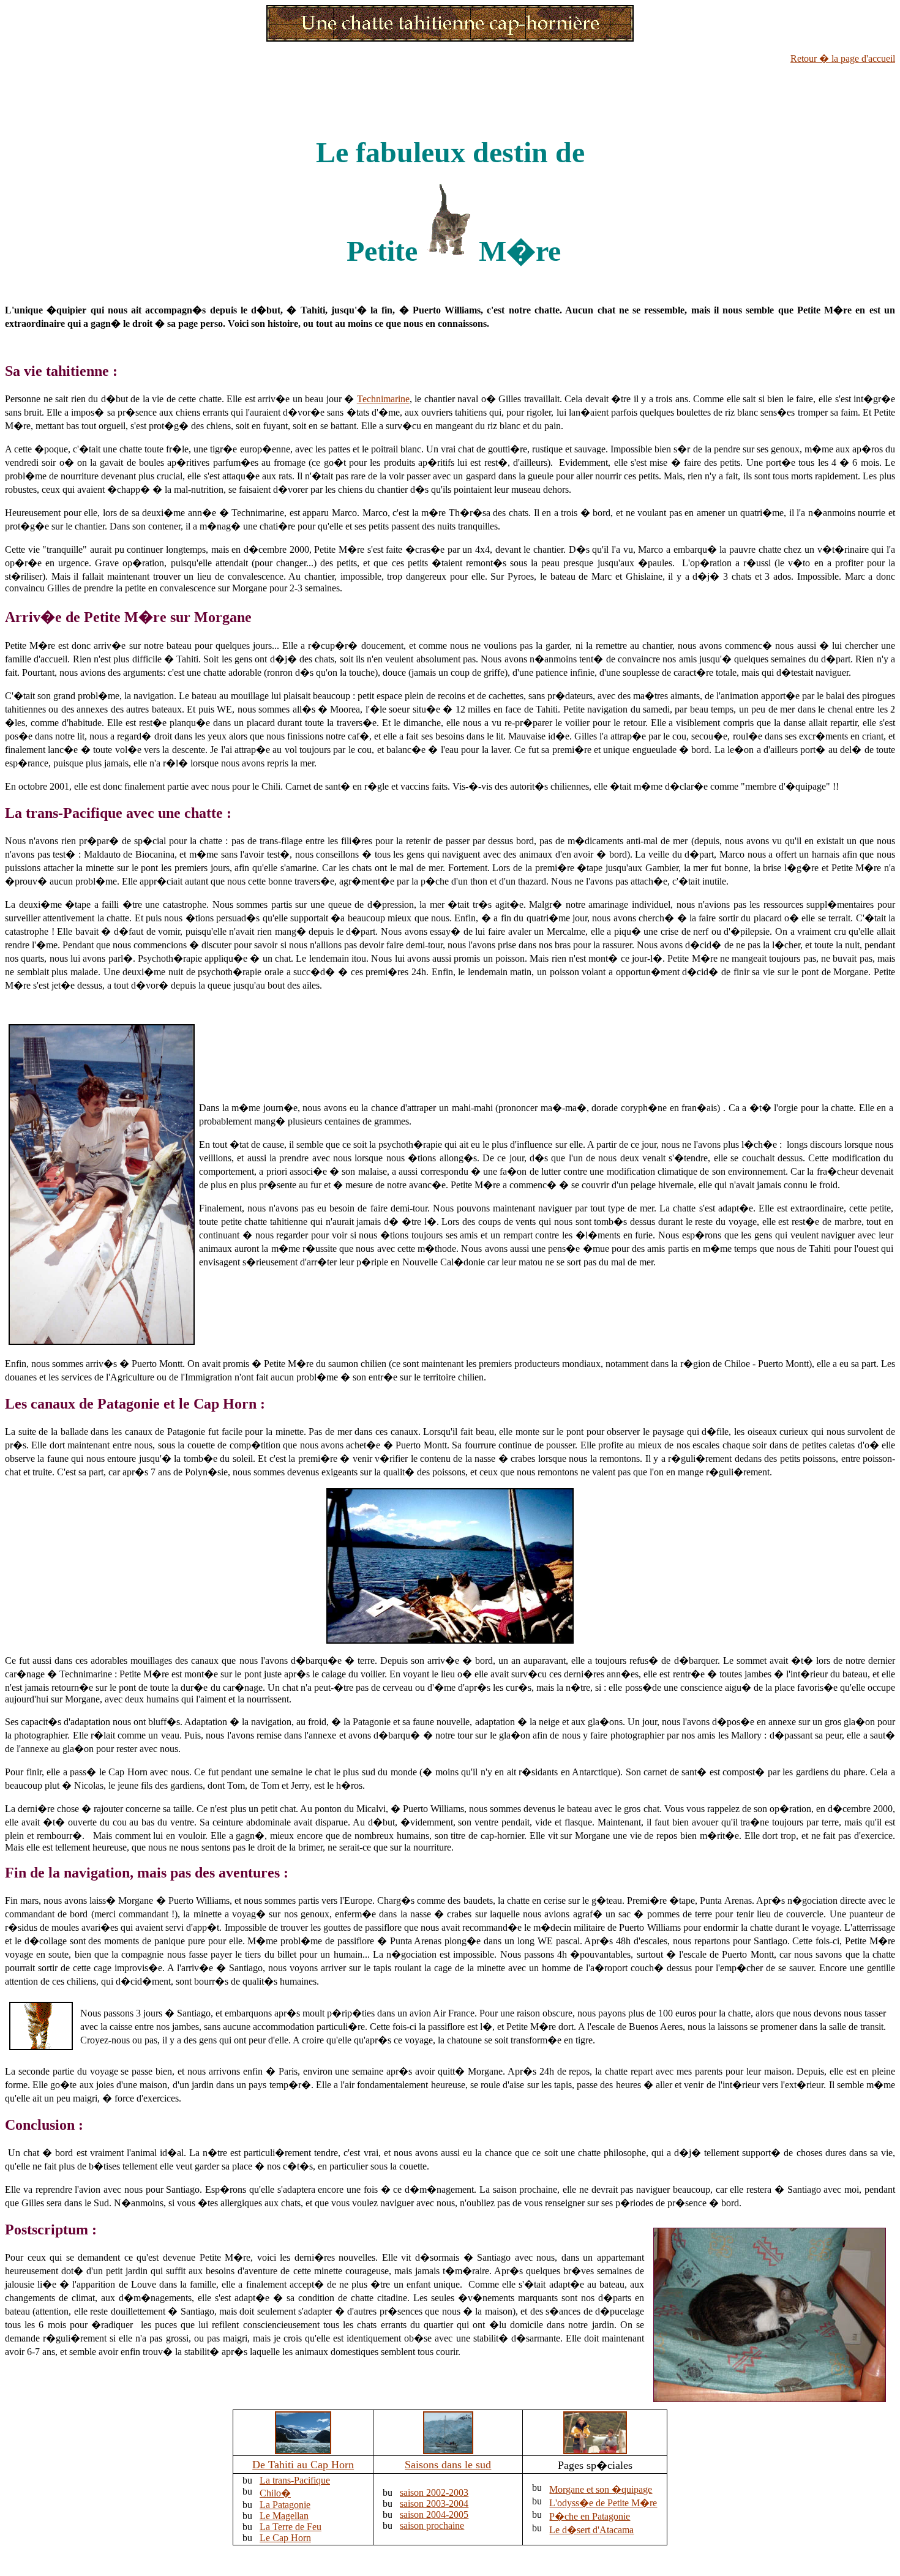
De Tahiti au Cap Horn (303, 2465)
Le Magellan (284, 2516)
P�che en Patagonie (590, 2516)
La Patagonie (285, 2505)
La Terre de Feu (291, 2527)
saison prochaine (432, 2525)
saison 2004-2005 (434, 2514)
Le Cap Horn (285, 2538)
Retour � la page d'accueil (843, 58)
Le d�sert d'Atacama (591, 2530)
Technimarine (383, 399)
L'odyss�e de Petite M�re (603, 2503)
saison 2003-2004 (434, 2503)
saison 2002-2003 (434, 2492)
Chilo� (275, 2493)
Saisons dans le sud (448, 2465)
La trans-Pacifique (295, 2480)
